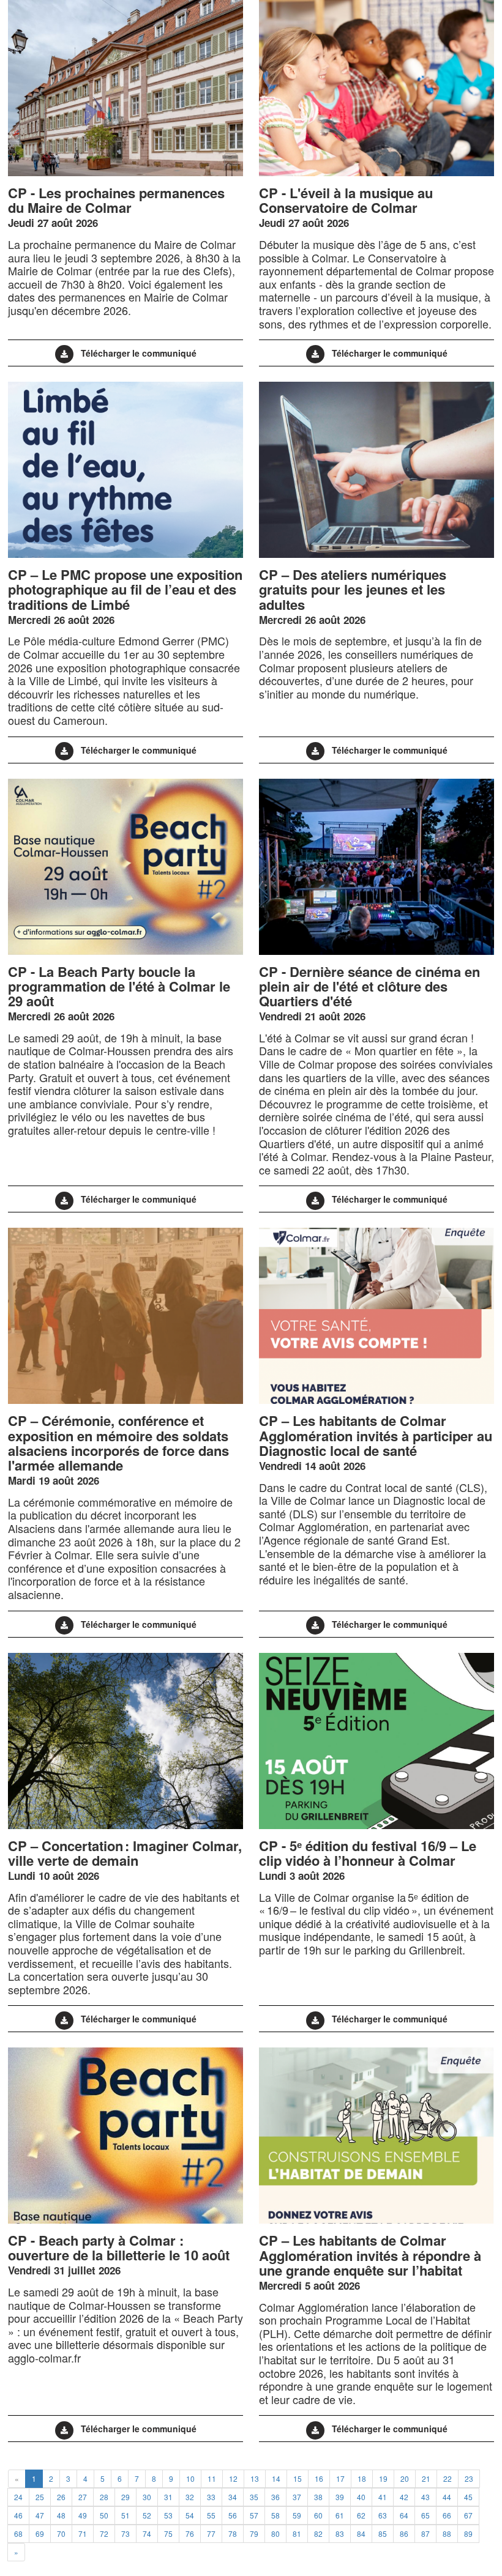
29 (125, 2497)
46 (18, 2515)
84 (361, 2533)
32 (190, 2497)
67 (468, 2515)
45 (468, 2497)
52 (147, 2515)
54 (190, 2515)
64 (404, 2515)
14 (276, 2478)
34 (233, 2497)
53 (168, 2515)
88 (447, 2533)
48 (61, 2515)
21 (426, 2478)
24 (18, 2497)
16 (319, 2478)
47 (40, 2515)
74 (147, 2533)
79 (254, 2533)
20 (405, 2478)
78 (233, 2533)
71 (83, 2533)
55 (211, 2515)
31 (168, 2497)
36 (275, 2497)
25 (40, 2497)
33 (211, 2497)
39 (340, 2497)
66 (447, 2515)
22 (448, 2478)
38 (318, 2497)
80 (275, 2533)
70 (61, 2533)
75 (168, 2533)
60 (318, 2515)
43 (425, 2497)
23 (469, 2478)
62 (361, 2515)
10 (190, 2478)
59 (297, 2515)
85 (383, 2533)
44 (447, 2497)
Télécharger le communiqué (139, 353)
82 (318, 2533)
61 (340, 2515)
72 (104, 2533)
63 (383, 2515)
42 (404, 2497)
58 (275, 2515)
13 (255, 2478)
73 (125, 2533)
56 (233, 2515)
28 (104, 2497)
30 (147, 2497)
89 (468, 2533)
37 (297, 2497)
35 (254, 2497)
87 (425, 2533)
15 (298, 2478)
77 (211, 2533)
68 (18, 2533)
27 (83, 2497)
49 (83, 2515)
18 (362, 2478)
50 (104, 2515)
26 (61, 2497)
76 (190, 2533)
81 (297, 2533)
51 (125, 2515)
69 (40, 2533)
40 (361, 2497)
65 (425, 2515)
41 (383, 2497)
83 (340, 2533)
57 (254, 2515)
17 (340, 2478)
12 (233, 2478)
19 (383, 2478)
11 (212, 2478)
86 (404, 2533)
